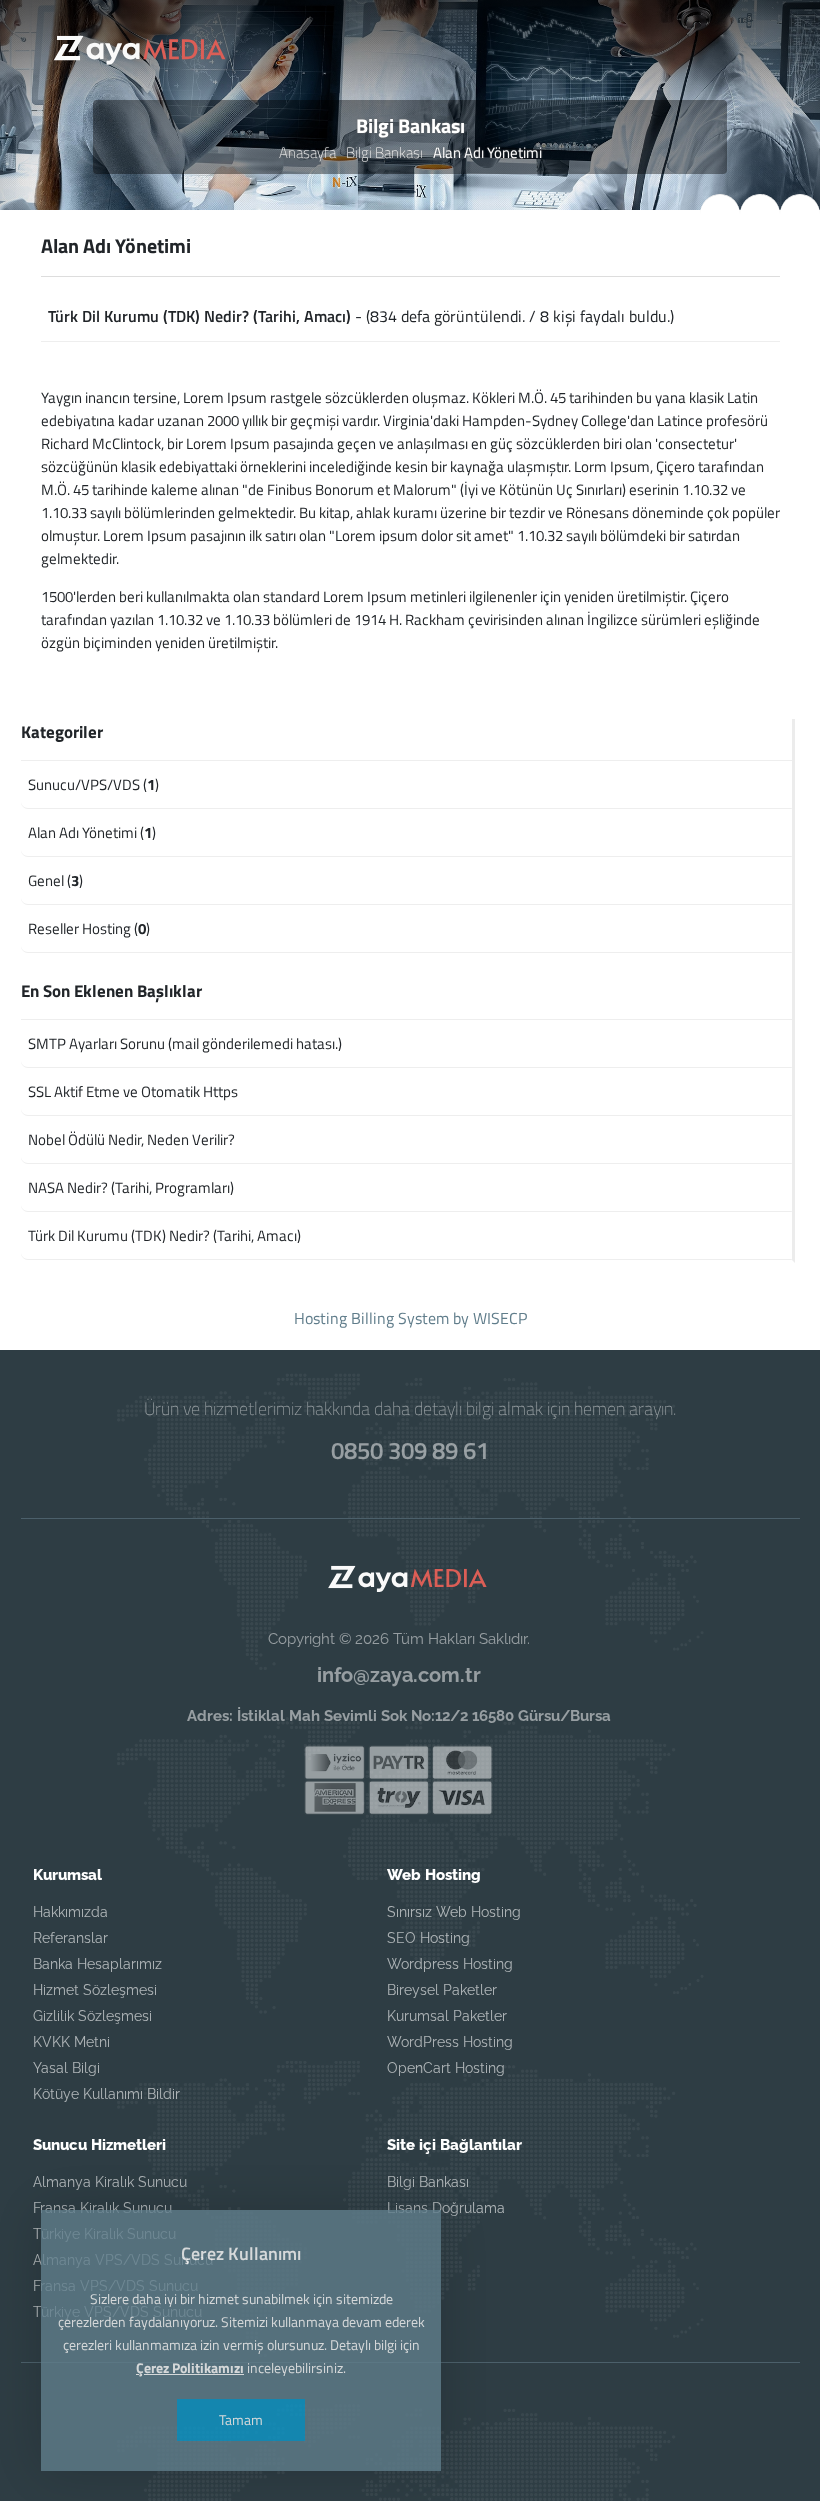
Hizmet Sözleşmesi (95, 1990)
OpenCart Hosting (446, 2068)
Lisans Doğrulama (446, 2208)
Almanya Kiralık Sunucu (110, 2182)
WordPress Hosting (450, 2042)
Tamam (241, 2419)
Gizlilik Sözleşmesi (92, 2016)
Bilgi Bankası (384, 152)
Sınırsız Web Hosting (454, 1912)
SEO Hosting (428, 1938)
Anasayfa (307, 152)
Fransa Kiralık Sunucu (102, 2208)
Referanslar (70, 1938)
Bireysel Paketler (442, 1990)
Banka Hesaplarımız (97, 1964)
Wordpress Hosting (450, 1964)
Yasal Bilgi (66, 2068)
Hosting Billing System (371, 1318)
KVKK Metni (71, 2042)
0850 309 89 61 (410, 1450)
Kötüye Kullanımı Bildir (106, 2094)
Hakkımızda (70, 1912)
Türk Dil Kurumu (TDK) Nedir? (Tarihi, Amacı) (199, 316)
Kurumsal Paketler (447, 2016)
